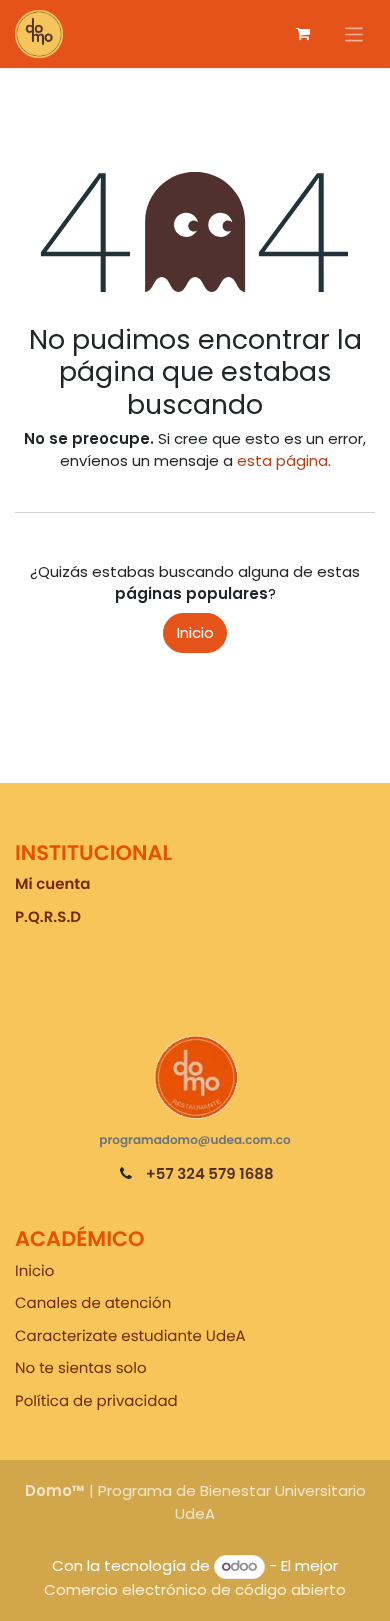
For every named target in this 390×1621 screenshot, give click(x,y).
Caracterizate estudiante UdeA (130, 1336)
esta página (282, 460)
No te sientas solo (81, 1368)
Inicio (195, 632)
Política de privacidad (96, 1401)
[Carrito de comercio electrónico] (303, 34)
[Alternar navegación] (354, 33)
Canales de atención (93, 1303)
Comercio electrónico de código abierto (195, 1589)
